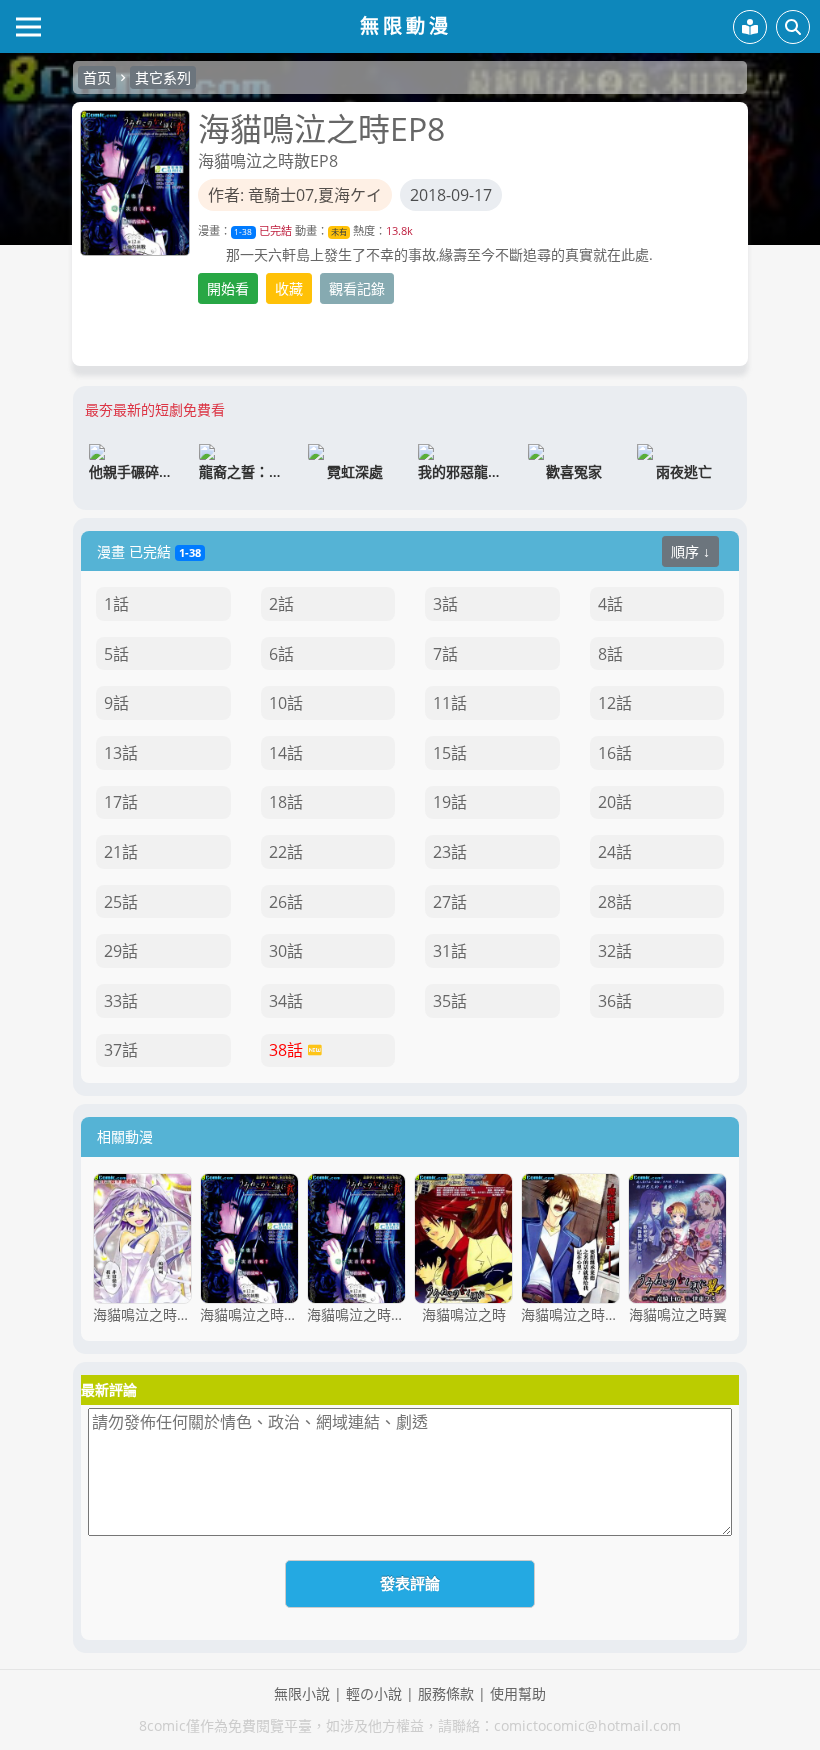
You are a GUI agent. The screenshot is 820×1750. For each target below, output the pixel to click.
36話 (615, 1001)
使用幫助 (518, 1693)
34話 (286, 1001)
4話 (610, 604)
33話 (121, 1001)
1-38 (243, 231)
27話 (450, 902)
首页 (97, 77)
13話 (121, 753)
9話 (116, 703)
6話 (281, 654)
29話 (121, 951)
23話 (450, 852)
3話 (445, 604)
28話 (615, 902)
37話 (121, 1050)
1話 (116, 604)
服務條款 (446, 1693)
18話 (286, 802)
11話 (450, 703)
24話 (615, 852)
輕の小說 (374, 1693)
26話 (286, 902)
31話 (450, 951)
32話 (615, 951)
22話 (286, 852)
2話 (281, 604)
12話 (615, 703)
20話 (615, 802)
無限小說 (302, 1693)
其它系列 (163, 77)
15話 (450, 753)
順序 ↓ (690, 551)
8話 (610, 654)
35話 (450, 1001)
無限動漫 (406, 25)
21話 (121, 852)
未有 (339, 231)
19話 (450, 802)
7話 (445, 654)
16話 (615, 753)
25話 (121, 902)
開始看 (228, 288)
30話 (286, 951)
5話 (116, 654)
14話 (286, 753)
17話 (121, 802)
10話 (286, 703)
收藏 (289, 288)
